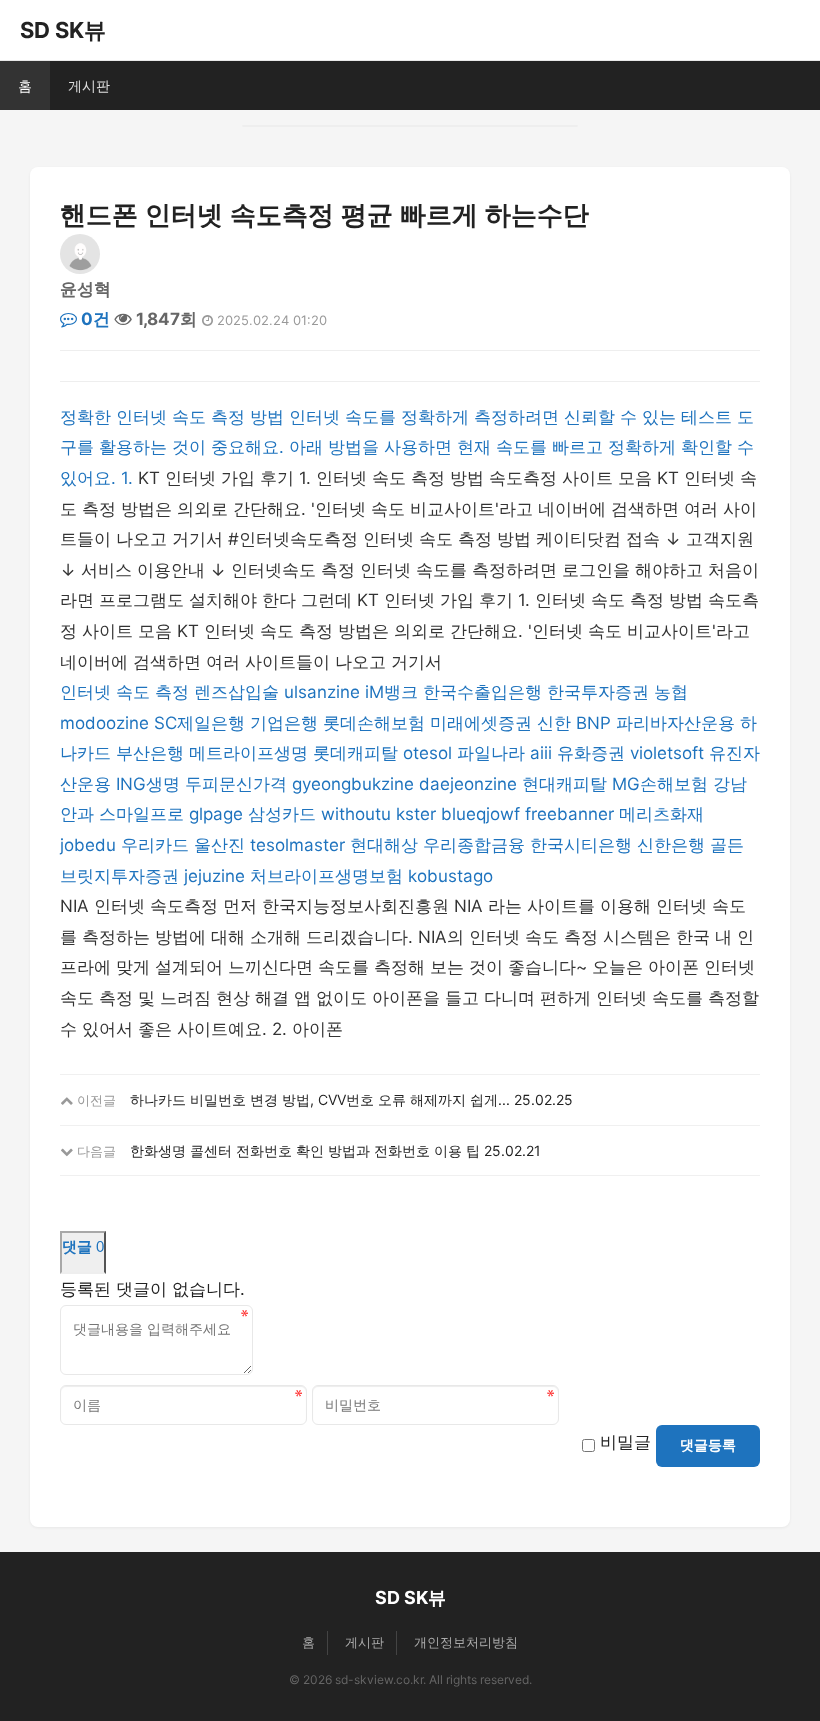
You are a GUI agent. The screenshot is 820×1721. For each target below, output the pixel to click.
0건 (93, 319)
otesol (427, 753)
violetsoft (667, 753)
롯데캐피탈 (355, 753)
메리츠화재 (661, 814)
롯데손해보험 (374, 723)
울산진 (219, 845)
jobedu (88, 845)
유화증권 (591, 753)
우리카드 (155, 845)
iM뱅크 (391, 692)
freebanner (569, 814)
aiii (541, 753)
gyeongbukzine (353, 784)
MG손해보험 (660, 784)
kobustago (450, 876)
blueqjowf (480, 814)
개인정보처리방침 (466, 1642)
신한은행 (671, 845)
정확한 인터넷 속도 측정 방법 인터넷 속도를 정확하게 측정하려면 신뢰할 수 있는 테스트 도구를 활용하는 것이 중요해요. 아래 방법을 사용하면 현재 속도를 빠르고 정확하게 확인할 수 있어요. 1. (407, 447)
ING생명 (148, 784)
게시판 (89, 85)
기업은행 (284, 723)
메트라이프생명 (248, 753)
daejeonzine (468, 784)
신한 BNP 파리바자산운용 (636, 723)
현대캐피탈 (564, 784)
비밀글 (625, 1442)
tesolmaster (297, 845)
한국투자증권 (598, 692)
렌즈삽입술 (236, 692)
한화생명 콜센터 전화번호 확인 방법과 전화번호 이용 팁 (305, 1150)
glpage (216, 814)
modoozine (104, 723)
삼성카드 (282, 814)
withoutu (356, 814)
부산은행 (150, 753)
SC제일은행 (199, 723)
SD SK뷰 (63, 30)
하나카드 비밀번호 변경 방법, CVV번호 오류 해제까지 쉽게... (320, 1099)
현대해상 (384, 845)
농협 (671, 692)
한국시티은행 (581, 845)
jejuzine (214, 876)
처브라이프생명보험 (326, 876)
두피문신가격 (236, 784)
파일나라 (491, 753)
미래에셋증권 (481, 723)
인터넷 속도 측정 (124, 692)
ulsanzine (322, 692)
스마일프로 (141, 814)
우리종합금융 (474, 845)
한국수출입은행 (482, 692)
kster (416, 814)
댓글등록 (708, 1445)
